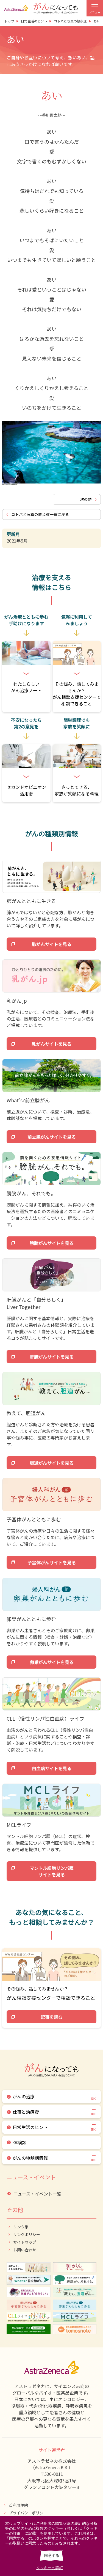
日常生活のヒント (30, 2127)
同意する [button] (52, 2555)
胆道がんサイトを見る (52, 1463)
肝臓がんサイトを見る (52, 1357)
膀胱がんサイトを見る (52, 1243)
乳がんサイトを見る (52, 1044)
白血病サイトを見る (52, 1768)
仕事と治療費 (26, 2112)
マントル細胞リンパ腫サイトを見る (52, 1871)
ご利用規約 (18, 2505)
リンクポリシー (27, 2234)
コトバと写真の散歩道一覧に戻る (40, 514)
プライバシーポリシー (28, 2513)
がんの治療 (24, 2096)
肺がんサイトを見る (52, 944)
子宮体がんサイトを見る (52, 1562)
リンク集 (21, 2227)
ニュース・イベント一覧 (37, 2194)
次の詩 (86, 499)
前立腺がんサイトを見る (52, 1137)
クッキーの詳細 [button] (50, 2568)
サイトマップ (25, 2242)
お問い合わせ (25, 2250)
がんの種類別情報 (30, 2158)
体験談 (20, 2142)
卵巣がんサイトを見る (52, 1662)
